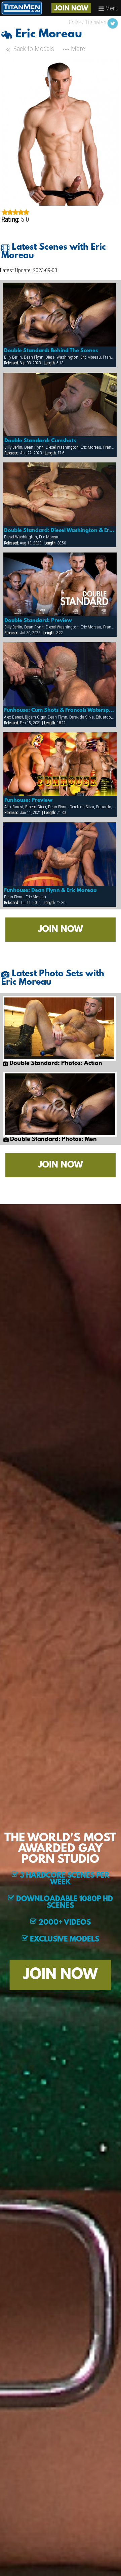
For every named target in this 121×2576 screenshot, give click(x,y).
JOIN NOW (71, 9)
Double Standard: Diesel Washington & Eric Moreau (59, 531)
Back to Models (33, 49)
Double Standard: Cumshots (40, 441)
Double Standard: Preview (38, 621)
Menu (111, 8)
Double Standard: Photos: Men (53, 1140)
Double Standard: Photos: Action (55, 1064)
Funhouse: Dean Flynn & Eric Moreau (50, 891)
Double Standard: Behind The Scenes (51, 351)
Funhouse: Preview (28, 801)
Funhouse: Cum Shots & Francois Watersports (59, 710)
